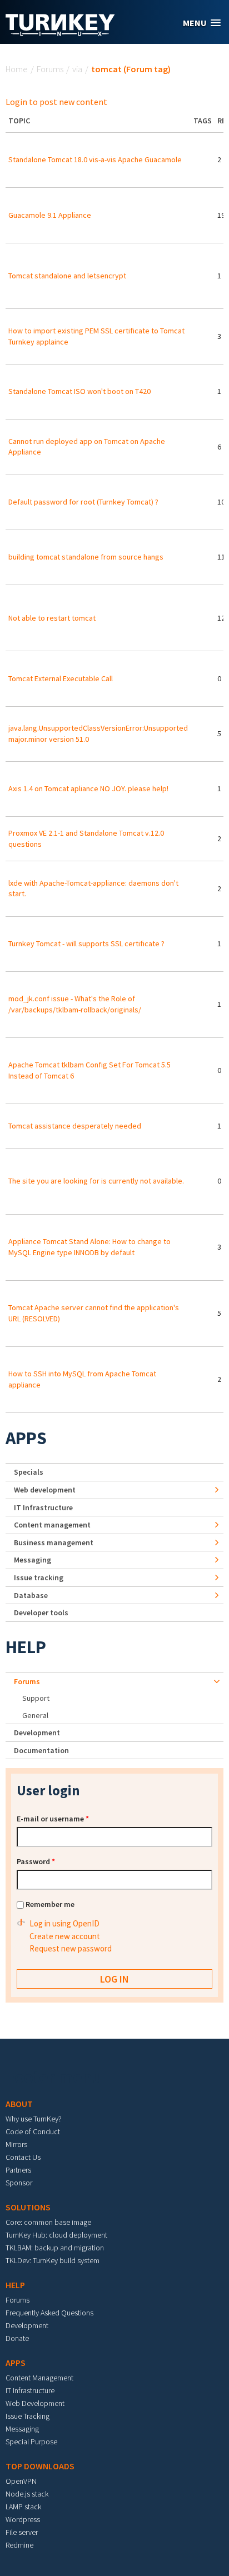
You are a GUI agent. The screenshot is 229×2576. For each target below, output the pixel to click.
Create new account (65, 1936)
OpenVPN (21, 2481)
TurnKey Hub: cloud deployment (56, 2235)
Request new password (71, 1948)
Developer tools (41, 1613)
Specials (29, 1472)
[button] (202, 23)
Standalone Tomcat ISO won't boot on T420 (79, 391)
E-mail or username (53, 1819)
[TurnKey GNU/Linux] (60, 33)
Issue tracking (39, 1577)
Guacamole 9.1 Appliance (50, 215)
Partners (18, 2170)
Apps (26, 1438)
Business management (54, 1542)
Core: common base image (48, 2222)
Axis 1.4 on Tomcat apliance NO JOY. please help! (88, 788)
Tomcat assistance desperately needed (75, 1126)
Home (17, 69)
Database (31, 1595)
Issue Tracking (28, 2416)
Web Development (35, 2403)
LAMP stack (23, 2507)
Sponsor (19, 2183)
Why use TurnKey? (34, 2119)
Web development (45, 1490)
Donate (17, 2338)
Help (26, 1647)
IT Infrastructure (43, 1507)
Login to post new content (56, 102)
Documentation (41, 1750)
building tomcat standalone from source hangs (86, 557)
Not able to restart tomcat (52, 618)
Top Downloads (40, 2466)
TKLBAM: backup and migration (55, 2248)
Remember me (50, 1904)
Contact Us (23, 2157)
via (77, 69)
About (19, 2104)
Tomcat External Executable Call (61, 678)
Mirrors (16, 2144)
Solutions (28, 2207)
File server (22, 2532)
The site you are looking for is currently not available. (96, 1181)
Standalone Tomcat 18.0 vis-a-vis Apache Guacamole (95, 159)
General (35, 1715)
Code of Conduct (33, 2131)
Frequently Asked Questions (49, 2313)
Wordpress (23, 2519)
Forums (50, 69)
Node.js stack (27, 2494)
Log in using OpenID (64, 1923)
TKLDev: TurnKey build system (53, 2260)
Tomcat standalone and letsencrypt (67, 276)
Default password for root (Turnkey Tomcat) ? (83, 502)
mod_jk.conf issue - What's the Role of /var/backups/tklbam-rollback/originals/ (75, 1004)
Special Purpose (31, 2442)
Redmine (19, 2545)
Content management (52, 1525)
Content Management (39, 2378)
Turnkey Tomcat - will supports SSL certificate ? (86, 943)
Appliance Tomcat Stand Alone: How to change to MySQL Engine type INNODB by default (89, 1247)
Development (37, 1733)
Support (36, 1698)
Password (36, 1861)
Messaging (33, 1560)
